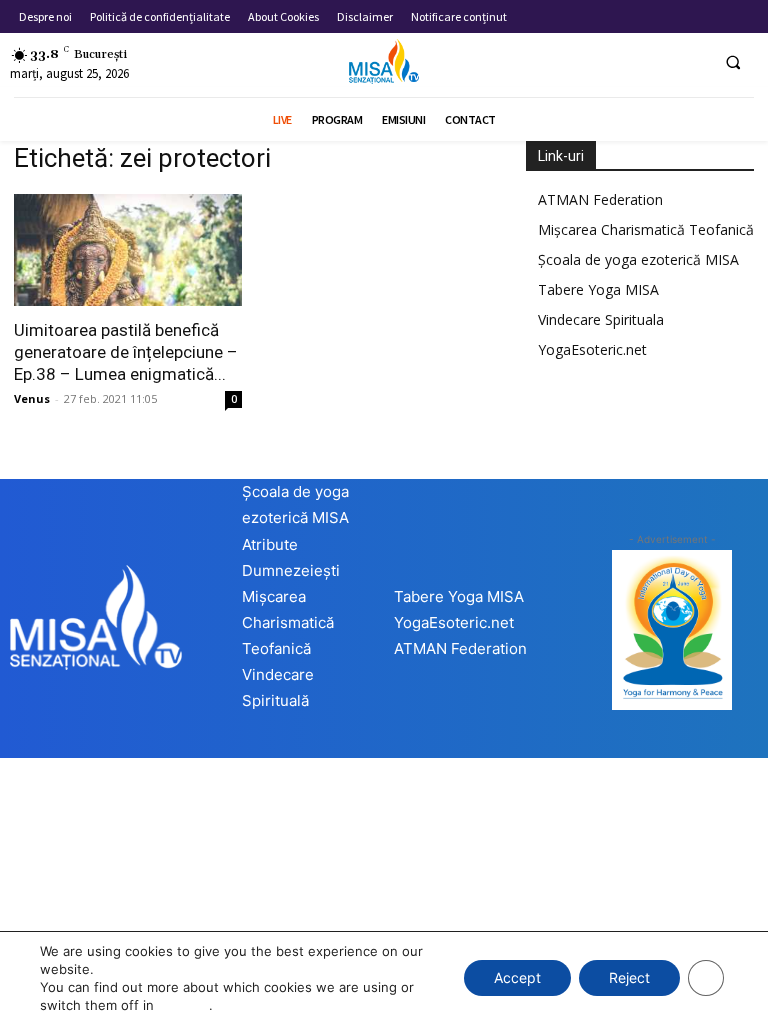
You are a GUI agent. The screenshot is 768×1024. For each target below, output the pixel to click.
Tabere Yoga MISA (598, 289)
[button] (733, 62)
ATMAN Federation (600, 199)
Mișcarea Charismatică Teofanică (646, 229)
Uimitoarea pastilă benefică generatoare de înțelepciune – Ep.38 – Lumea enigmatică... (126, 352)
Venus (32, 398)
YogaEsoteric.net (592, 349)
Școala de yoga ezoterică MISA (638, 259)
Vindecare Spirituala (601, 319)
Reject (629, 977)
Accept (517, 977)
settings (183, 1005)
